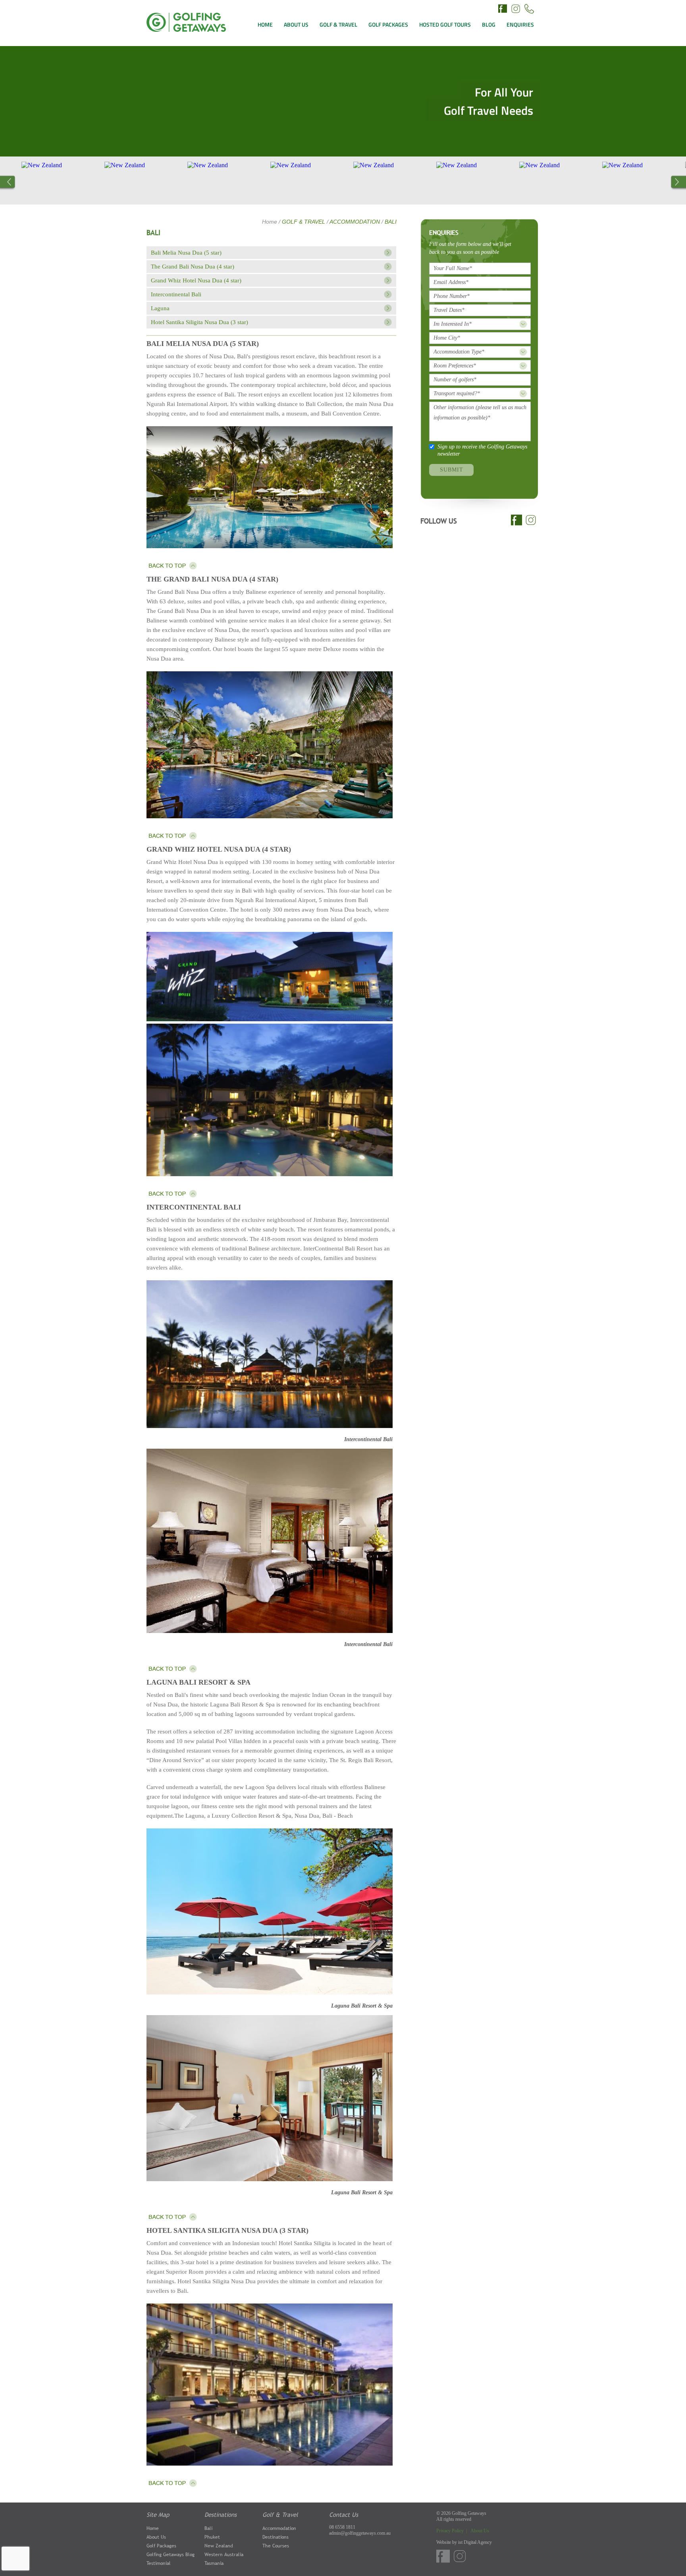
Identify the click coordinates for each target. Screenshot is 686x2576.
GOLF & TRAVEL (338, 24)
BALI (391, 222)
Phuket (212, 2537)
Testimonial (159, 2563)
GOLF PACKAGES (388, 24)
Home (270, 222)
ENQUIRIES (520, 24)
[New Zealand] (116, 181)
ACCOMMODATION (356, 222)
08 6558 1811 (342, 2527)
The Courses (276, 2546)
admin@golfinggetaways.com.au (360, 2533)
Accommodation (279, 2528)
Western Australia (224, 2555)
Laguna (160, 308)
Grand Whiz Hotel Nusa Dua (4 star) (196, 280)
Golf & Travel (280, 2514)
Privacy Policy (451, 2531)
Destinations (221, 2514)
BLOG (489, 24)
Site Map (158, 2514)
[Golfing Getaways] (186, 30)
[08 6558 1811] (529, 10)
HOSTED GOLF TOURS (445, 24)
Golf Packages (161, 2546)
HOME (265, 24)
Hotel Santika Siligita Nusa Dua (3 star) (199, 322)
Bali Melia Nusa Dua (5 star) (186, 253)
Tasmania (214, 2563)
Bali (208, 2528)
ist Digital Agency (475, 2542)
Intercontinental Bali (176, 294)
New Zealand (219, 2546)
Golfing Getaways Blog (171, 2555)
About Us (156, 2537)
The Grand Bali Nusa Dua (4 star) (193, 267)
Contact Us (344, 2514)
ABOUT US (296, 24)
